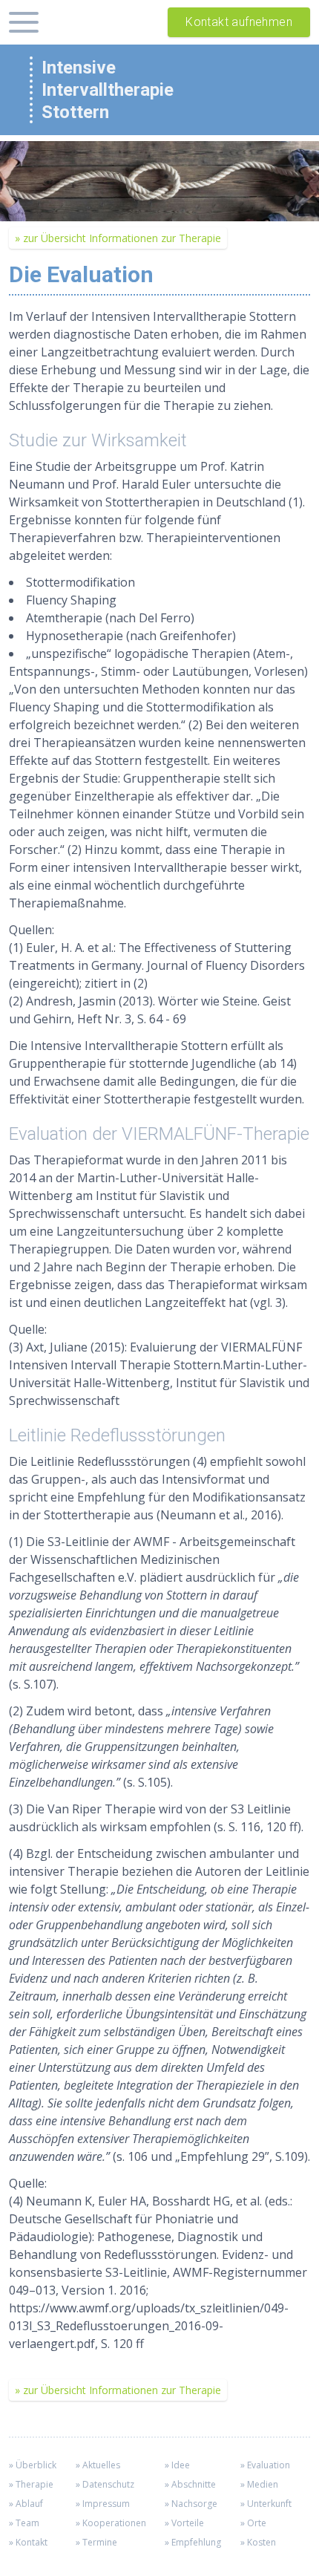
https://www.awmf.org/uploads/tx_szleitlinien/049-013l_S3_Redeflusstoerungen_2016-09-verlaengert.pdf (149, 2326)
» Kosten (258, 2542)
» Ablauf (26, 2504)
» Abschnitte (190, 2484)
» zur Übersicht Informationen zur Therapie (118, 238)
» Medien (259, 2484)
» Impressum (103, 2504)
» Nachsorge (191, 2504)
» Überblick (33, 2465)
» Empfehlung (193, 2542)
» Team (24, 2523)
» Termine (96, 2542)
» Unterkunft (266, 2504)
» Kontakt (28, 2542)
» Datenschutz (105, 2484)
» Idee (177, 2465)
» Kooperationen (111, 2523)
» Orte (253, 2523)
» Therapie (31, 2484)
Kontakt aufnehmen (239, 22)
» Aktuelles (98, 2465)
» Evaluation (265, 2465)
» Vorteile (184, 2523)
